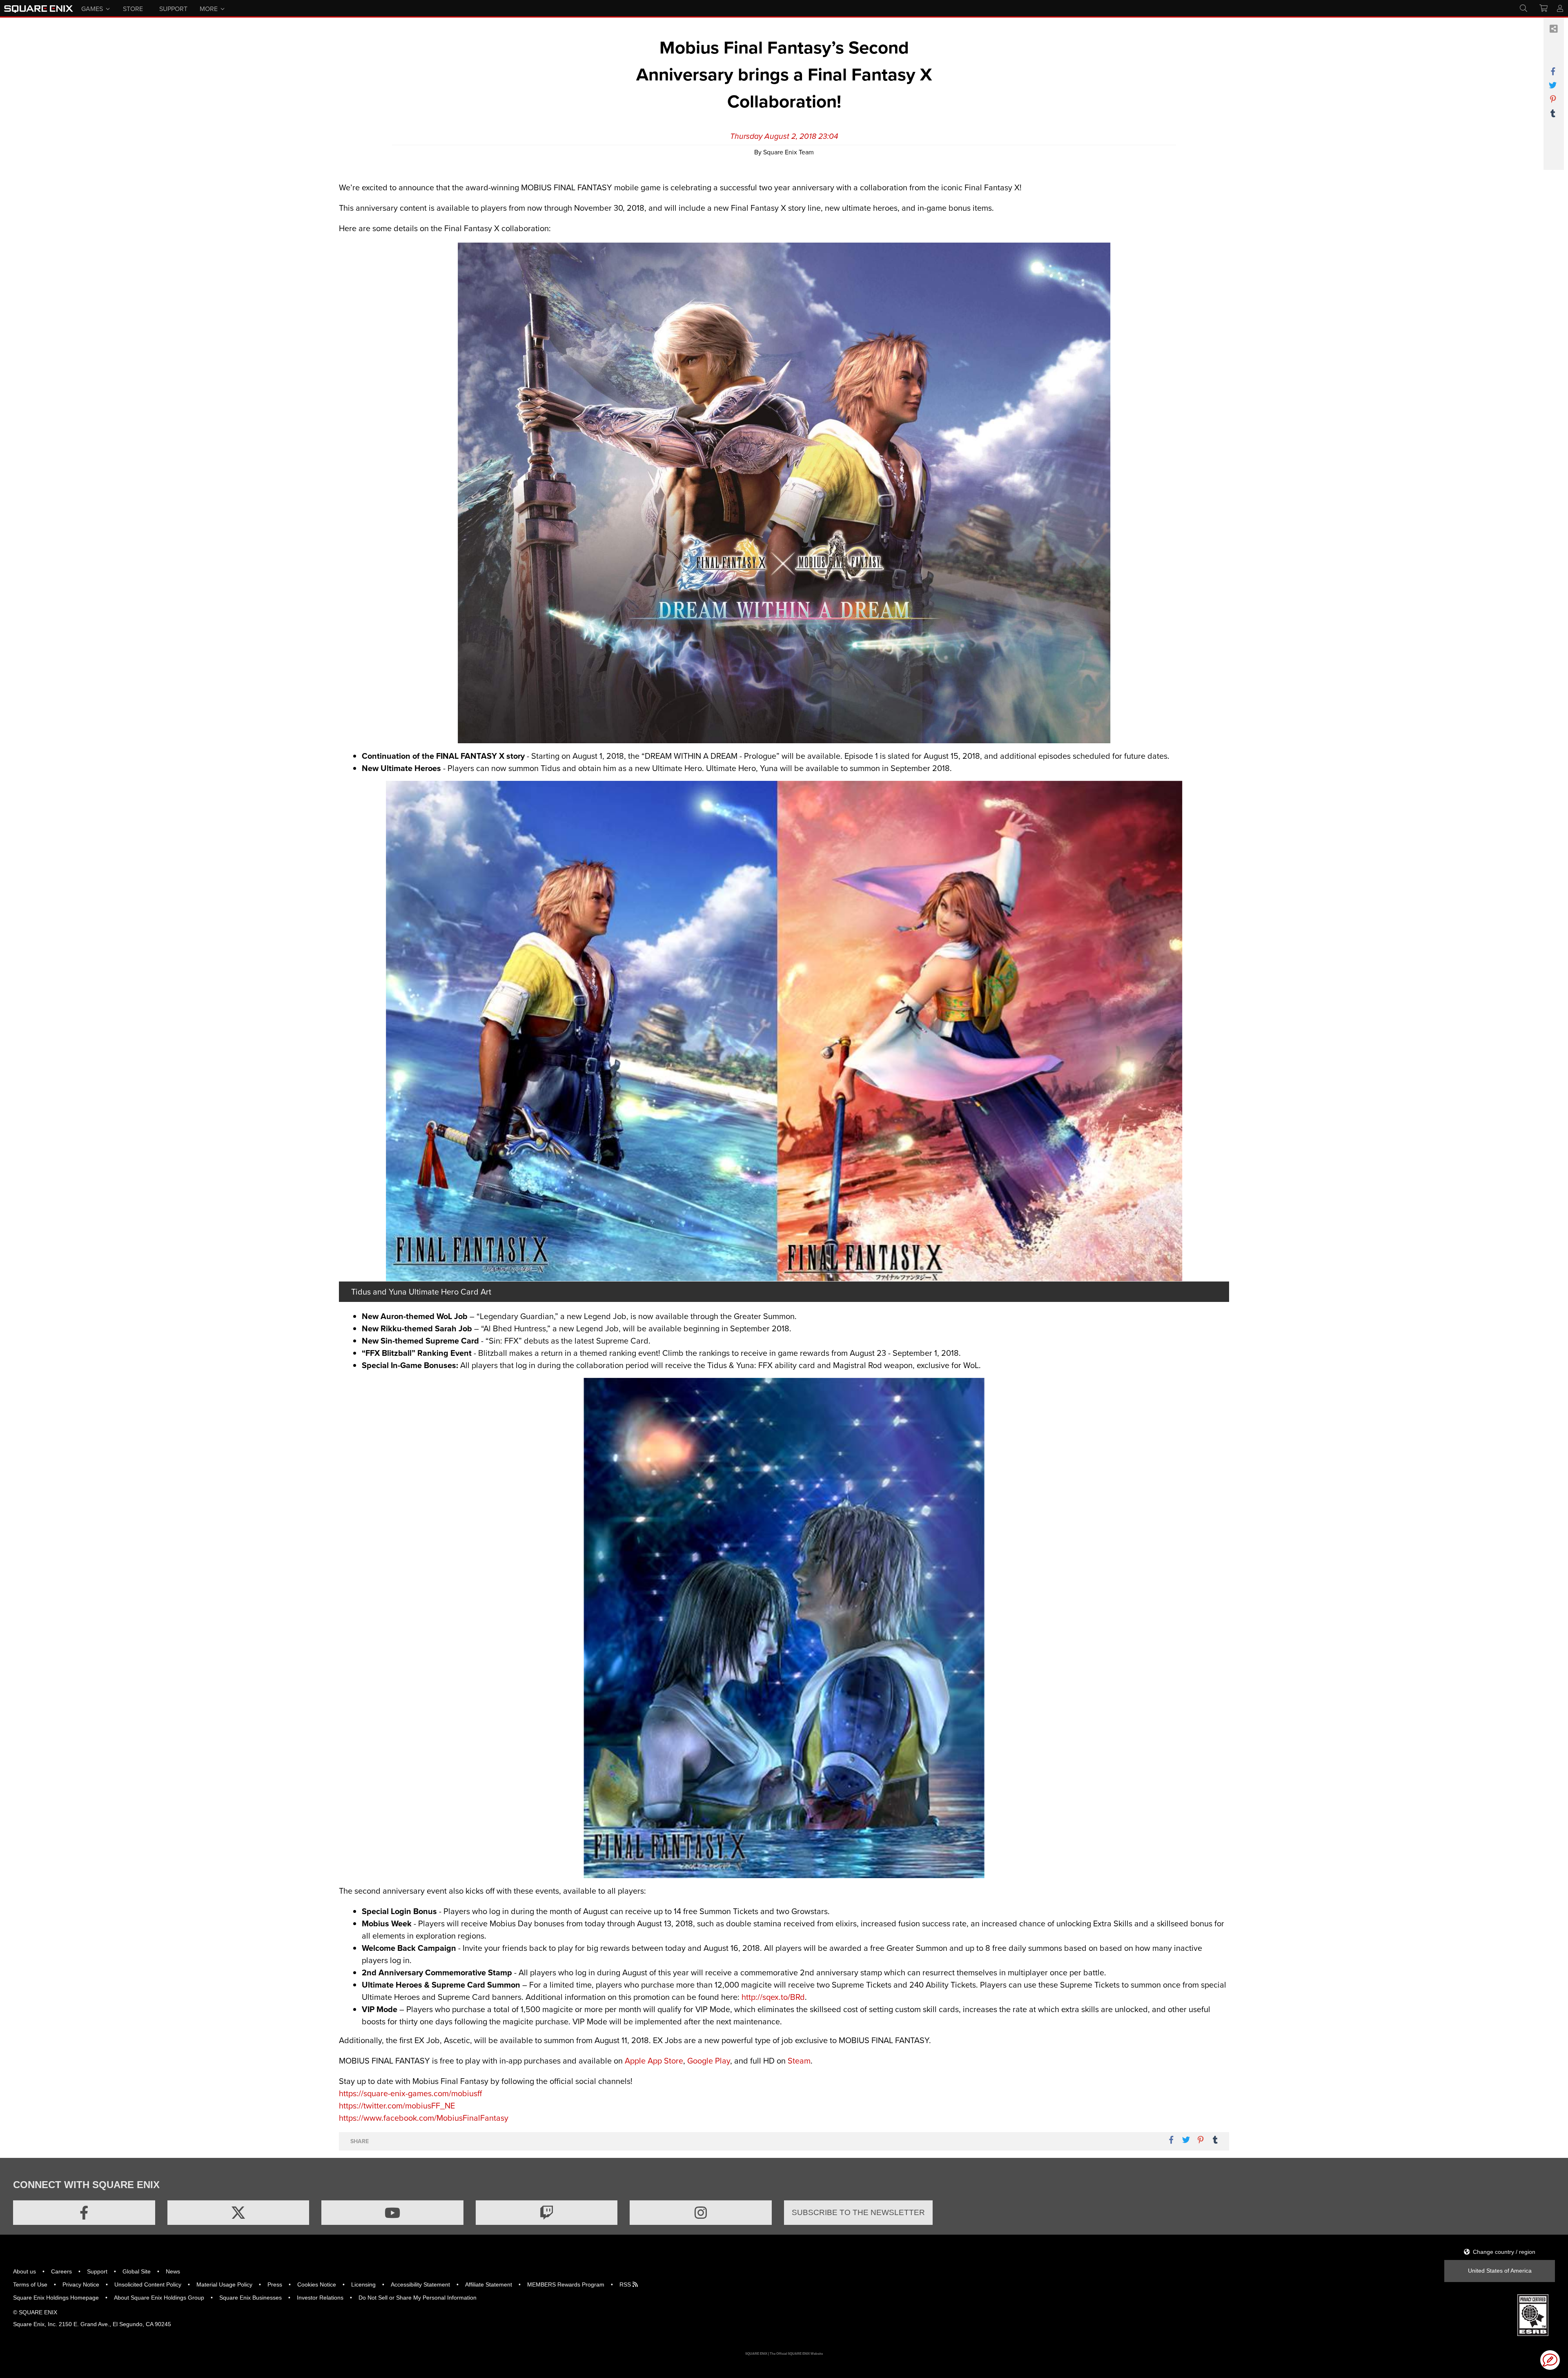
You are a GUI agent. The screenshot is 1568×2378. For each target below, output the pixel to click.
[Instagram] (701, 2213)
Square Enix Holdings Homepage (56, 2298)
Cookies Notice (317, 2284)
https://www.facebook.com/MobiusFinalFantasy (424, 2118)
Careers (61, 2271)
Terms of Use (30, 2284)
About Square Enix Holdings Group (159, 2298)
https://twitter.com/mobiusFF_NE (397, 2105)
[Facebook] (84, 2213)
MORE (209, 8)
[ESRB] (1533, 2315)
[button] (1550, 2360)
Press (275, 2284)
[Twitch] (547, 2213)
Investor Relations (320, 2298)
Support (97, 2271)
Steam (799, 2060)
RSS (626, 2284)
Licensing (363, 2284)
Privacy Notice (81, 2284)
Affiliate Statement (489, 2284)
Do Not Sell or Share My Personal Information (418, 2298)
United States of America (1500, 2271)
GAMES (92, 8)
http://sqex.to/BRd (773, 1997)
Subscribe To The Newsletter (858, 2212)
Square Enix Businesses (251, 2298)
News (173, 2271)
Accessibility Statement (420, 2284)
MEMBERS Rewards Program (566, 2284)
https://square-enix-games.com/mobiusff (410, 2093)
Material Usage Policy (224, 2284)
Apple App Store (654, 2060)
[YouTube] (392, 2213)
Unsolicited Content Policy (148, 2284)
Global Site (137, 2271)
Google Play (709, 2060)
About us (24, 2271)
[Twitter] (238, 2213)
